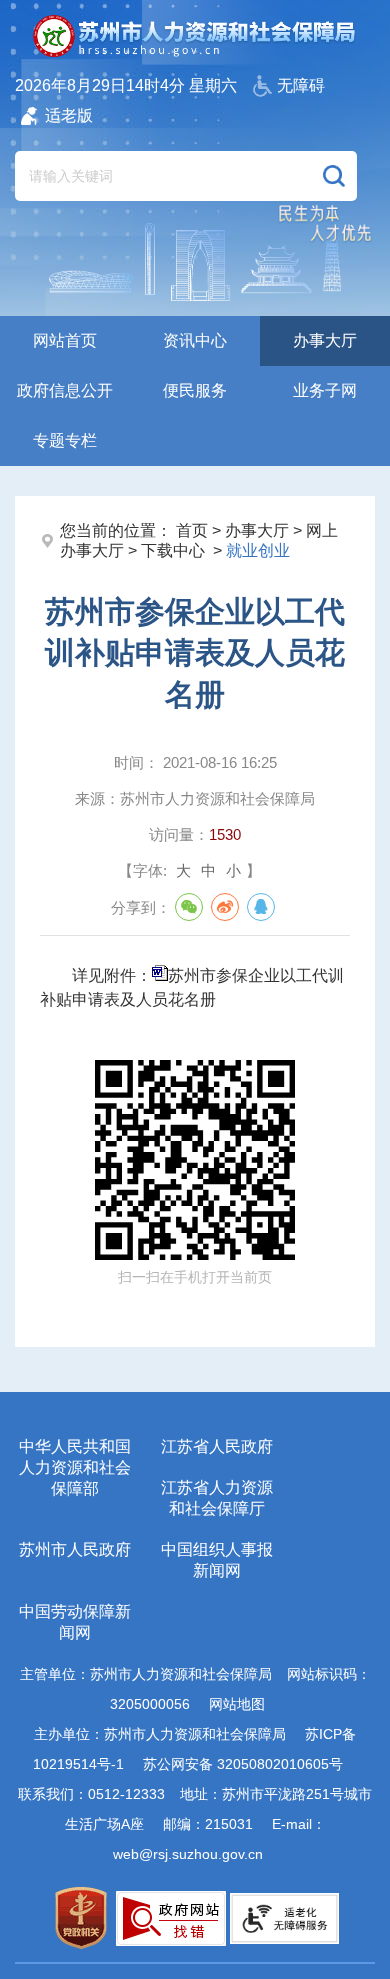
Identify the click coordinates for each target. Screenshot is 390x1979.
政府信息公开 (65, 390)
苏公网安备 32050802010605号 (243, 1764)
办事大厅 (325, 340)
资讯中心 (195, 340)
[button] (334, 176)
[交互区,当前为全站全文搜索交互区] (186, 166)
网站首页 (65, 340)
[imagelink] (81, 1918)
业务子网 (325, 390)
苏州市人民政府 (75, 1549)
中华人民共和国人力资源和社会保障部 (75, 1467)
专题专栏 (65, 440)
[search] (162, 176)
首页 (192, 530)
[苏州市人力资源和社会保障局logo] (195, 36)
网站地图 (237, 1704)
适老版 (69, 115)
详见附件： (192, 987)
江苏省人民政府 (217, 1446)
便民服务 (195, 390)
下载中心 (175, 550)
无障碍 (301, 85)
